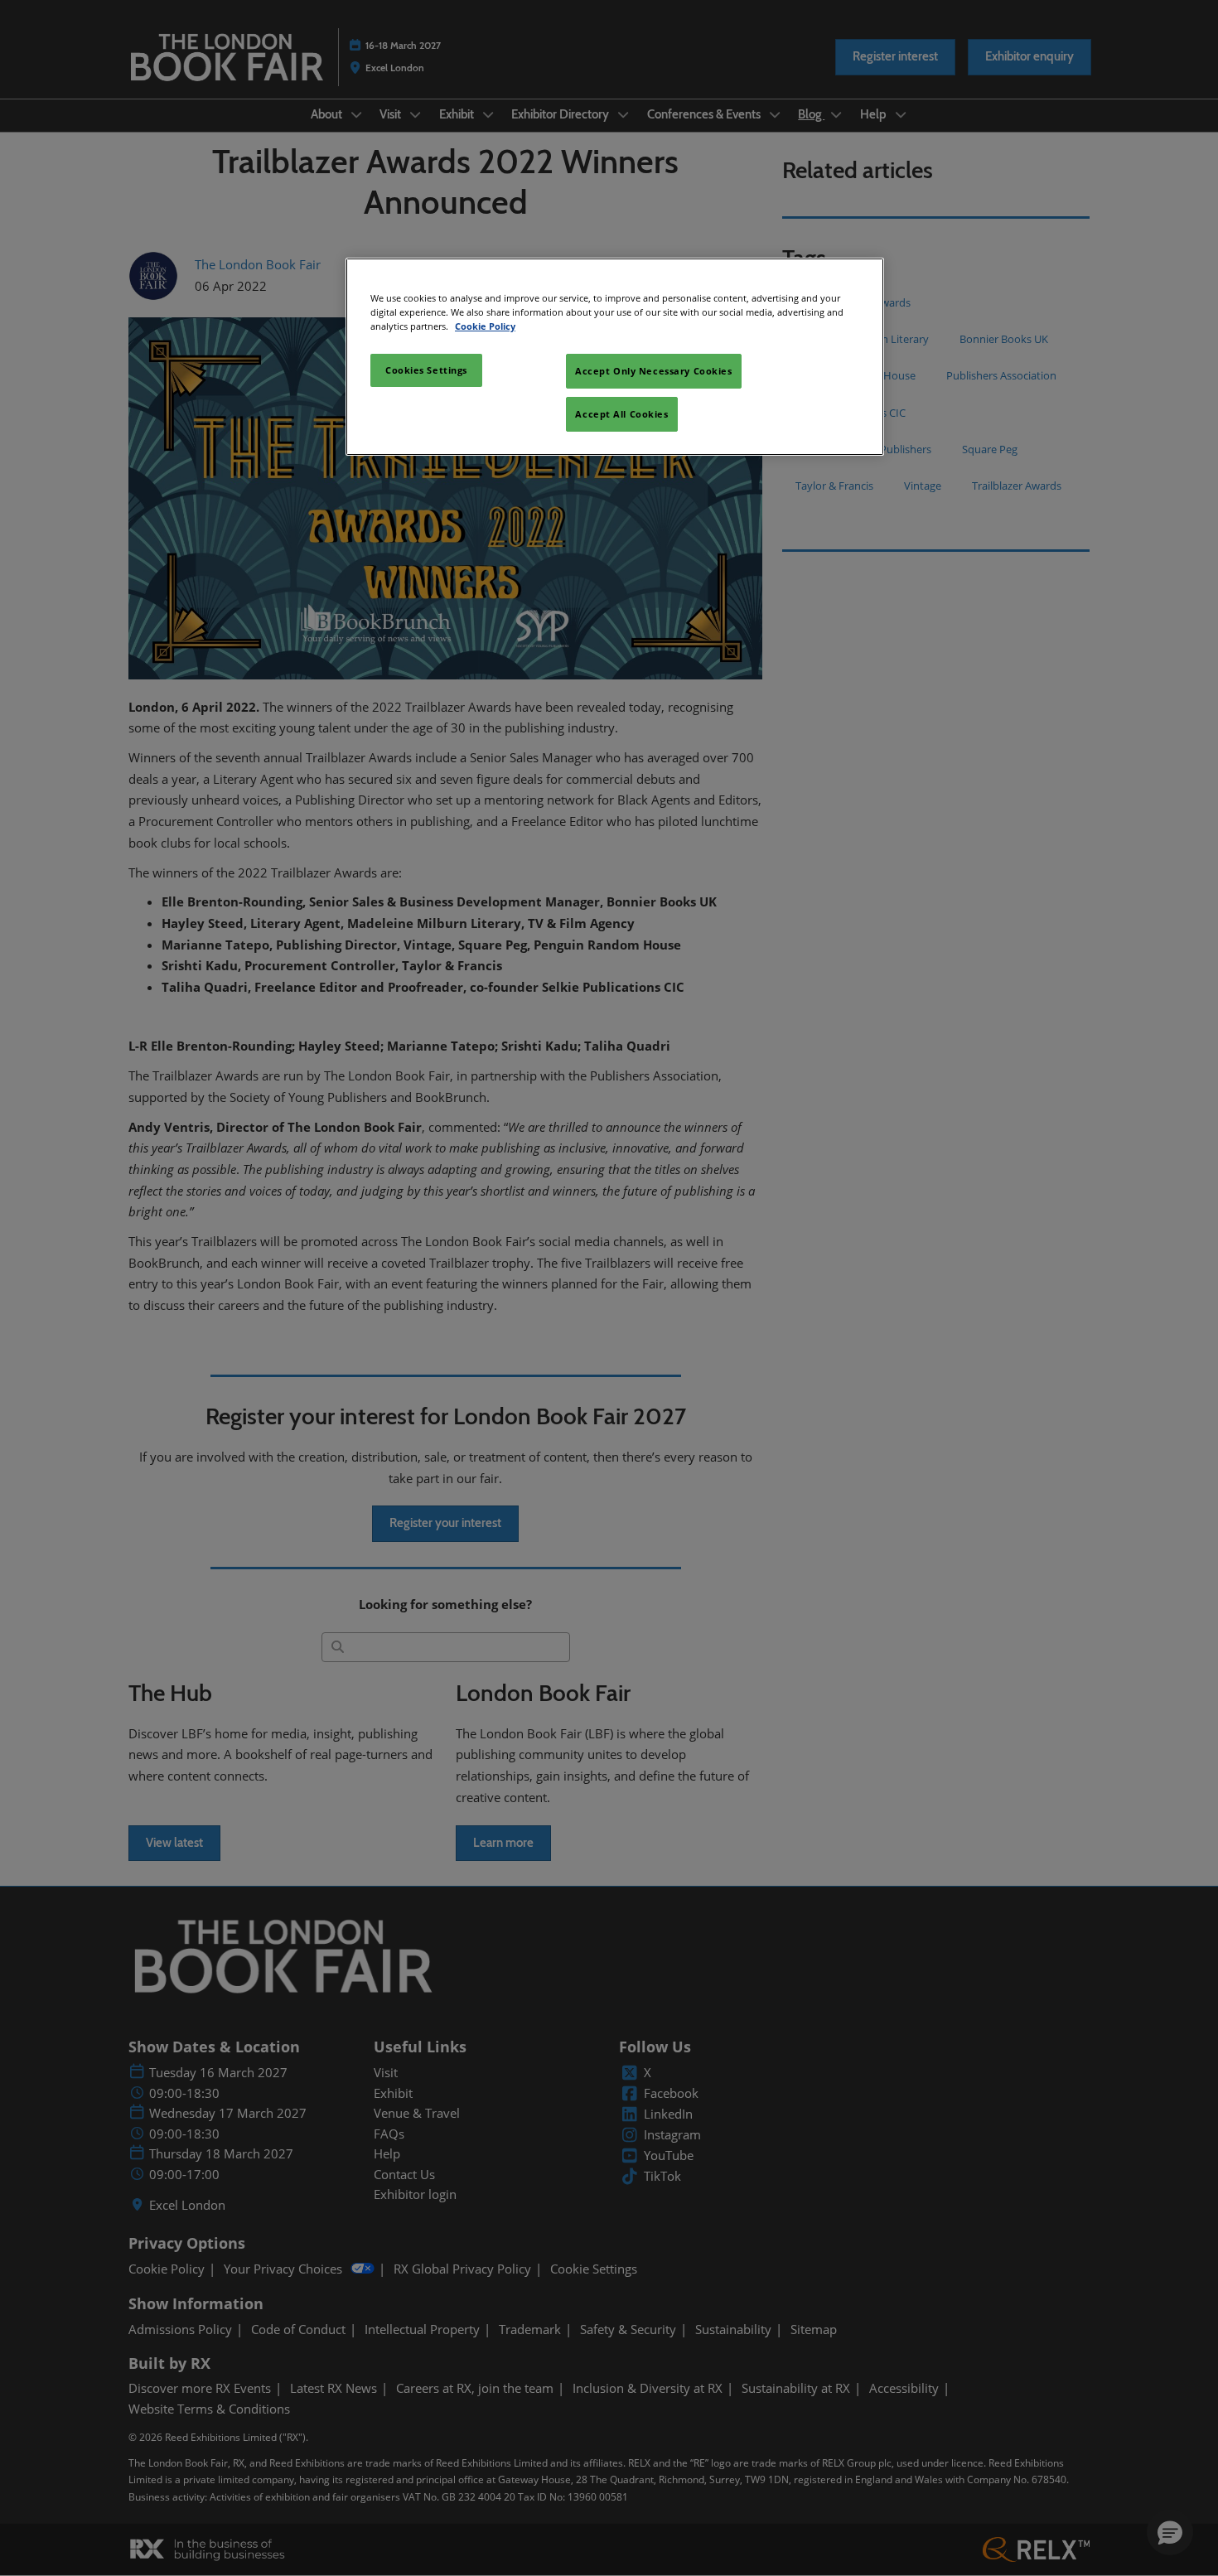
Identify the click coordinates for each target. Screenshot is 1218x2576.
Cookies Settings (426, 370)
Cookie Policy (485, 326)
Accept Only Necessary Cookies (654, 371)
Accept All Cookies (621, 414)
